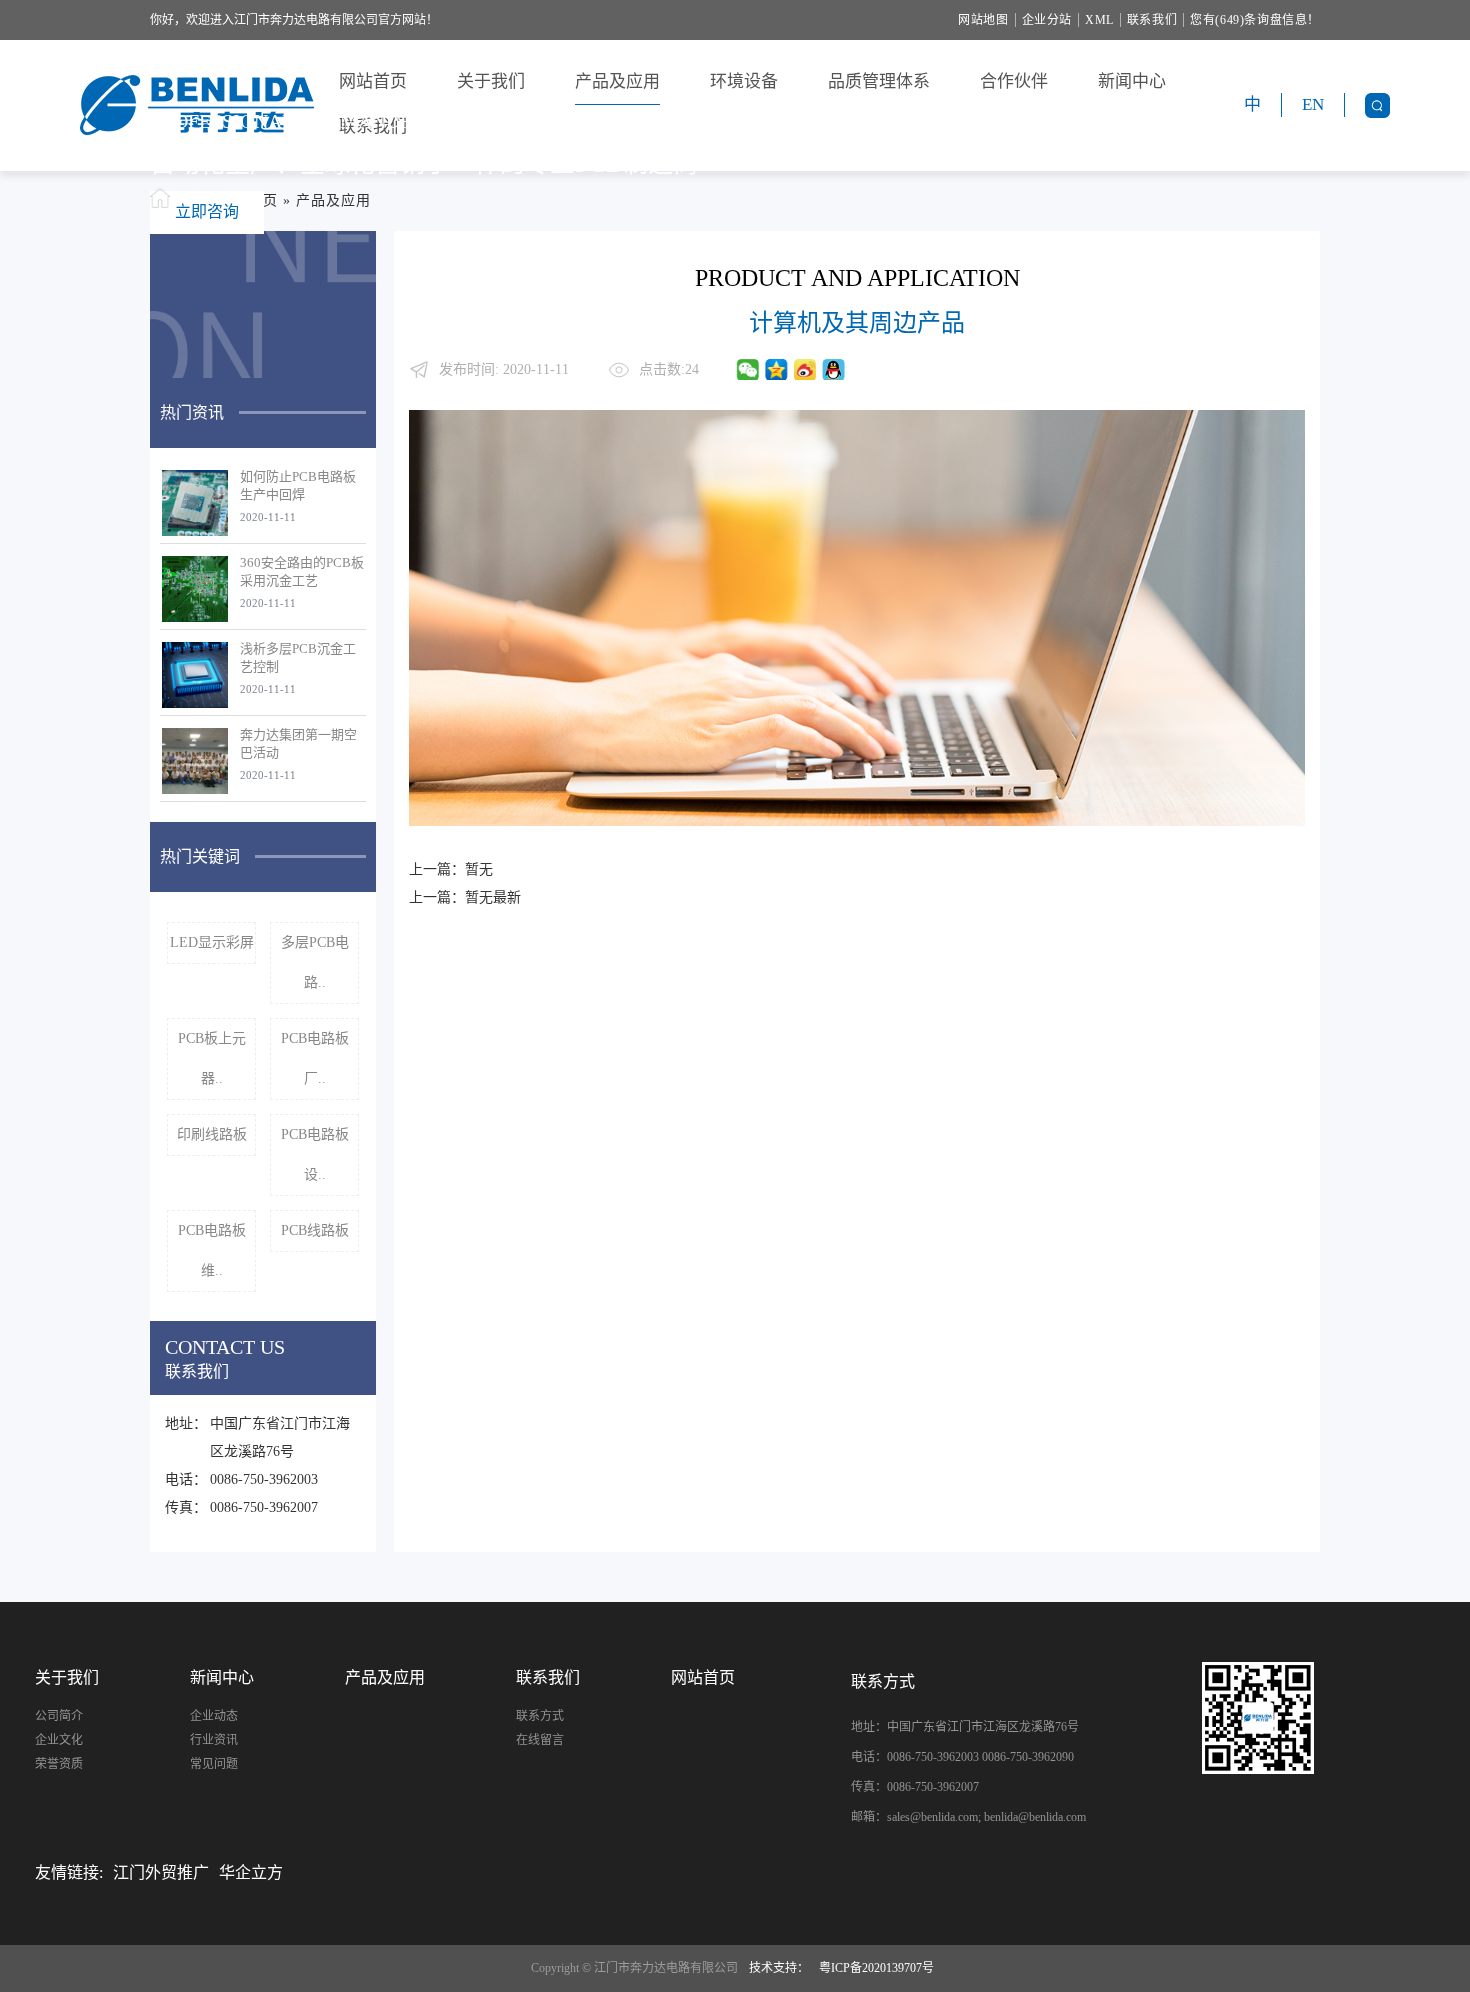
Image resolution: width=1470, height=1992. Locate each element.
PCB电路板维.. (212, 1250)
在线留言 (540, 1740)
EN (1313, 104)
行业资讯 (214, 1740)
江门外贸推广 (161, 1872)
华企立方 (251, 1872)
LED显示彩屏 (212, 942)
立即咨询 (207, 211)
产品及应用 (617, 81)
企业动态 (214, 1716)
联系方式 (540, 1716)
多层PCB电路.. (315, 962)
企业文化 (59, 1740)
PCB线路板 (315, 1230)
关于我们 (491, 81)
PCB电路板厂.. (315, 1058)
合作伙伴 (1014, 81)
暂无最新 (493, 897)
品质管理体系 (879, 81)
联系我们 (1152, 20)
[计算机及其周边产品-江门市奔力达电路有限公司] (197, 105)
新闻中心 (1132, 81)
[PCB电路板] (1318, 1718)
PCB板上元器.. (212, 1058)
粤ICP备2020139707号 (876, 1968)
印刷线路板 (212, 1134)
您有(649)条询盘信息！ (1255, 20)
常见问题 (214, 1764)
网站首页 (373, 81)
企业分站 (1047, 20)
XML (1099, 20)
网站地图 (983, 20)
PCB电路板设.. (315, 1154)
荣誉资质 (59, 1764)
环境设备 (744, 81)
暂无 (479, 869)
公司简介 (59, 1716)
